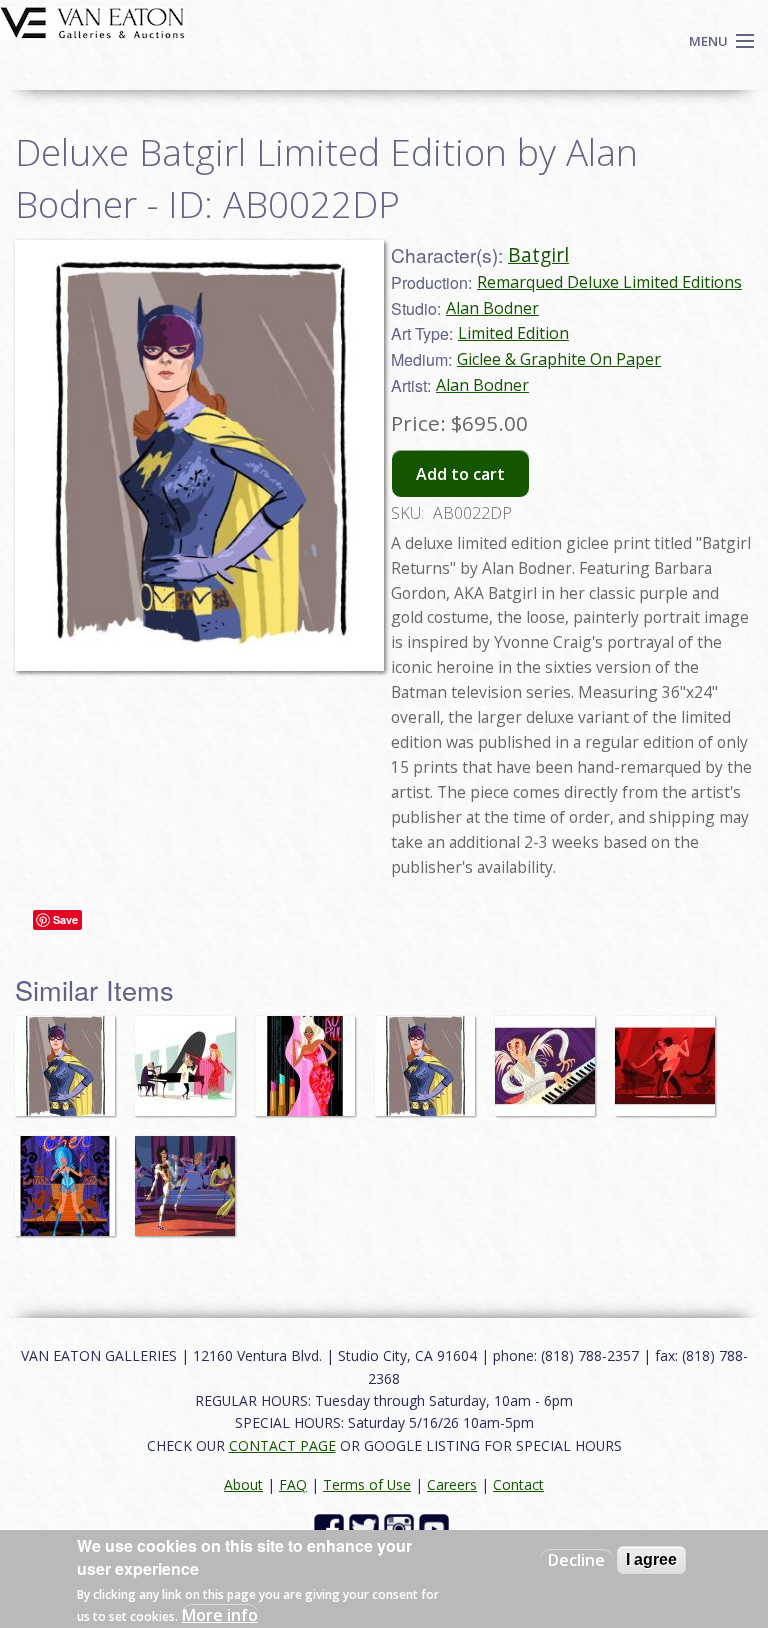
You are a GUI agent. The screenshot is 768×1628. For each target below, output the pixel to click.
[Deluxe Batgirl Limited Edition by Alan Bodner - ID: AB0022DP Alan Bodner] (199, 453)
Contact (518, 1484)
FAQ (293, 1484)
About (243, 1484)
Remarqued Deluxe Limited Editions (609, 282)
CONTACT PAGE (282, 1445)
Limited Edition (513, 333)
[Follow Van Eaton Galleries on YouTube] (436, 1527)
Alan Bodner (492, 308)
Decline (576, 1560)
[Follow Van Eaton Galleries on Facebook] (331, 1527)
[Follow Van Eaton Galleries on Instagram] (401, 1527)
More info (220, 1615)
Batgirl (538, 254)
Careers (452, 1484)
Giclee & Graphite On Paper (559, 359)
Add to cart (460, 474)
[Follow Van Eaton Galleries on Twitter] (366, 1527)
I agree (651, 1559)
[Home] (92, 21)
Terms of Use (367, 1484)
